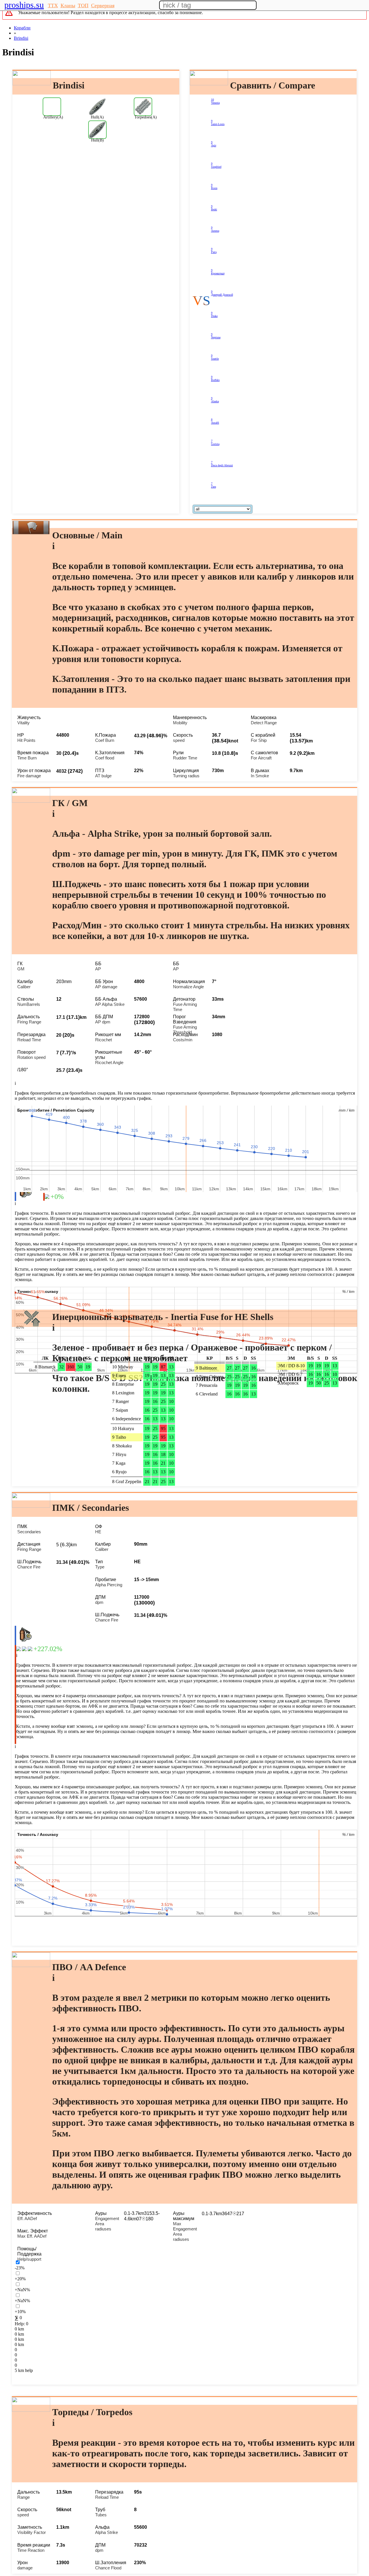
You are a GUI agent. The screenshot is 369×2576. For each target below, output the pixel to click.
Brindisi (21, 38)
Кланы (68, 5)
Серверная (103, 5)
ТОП (83, 5)
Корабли (22, 28)
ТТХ (53, 5)
